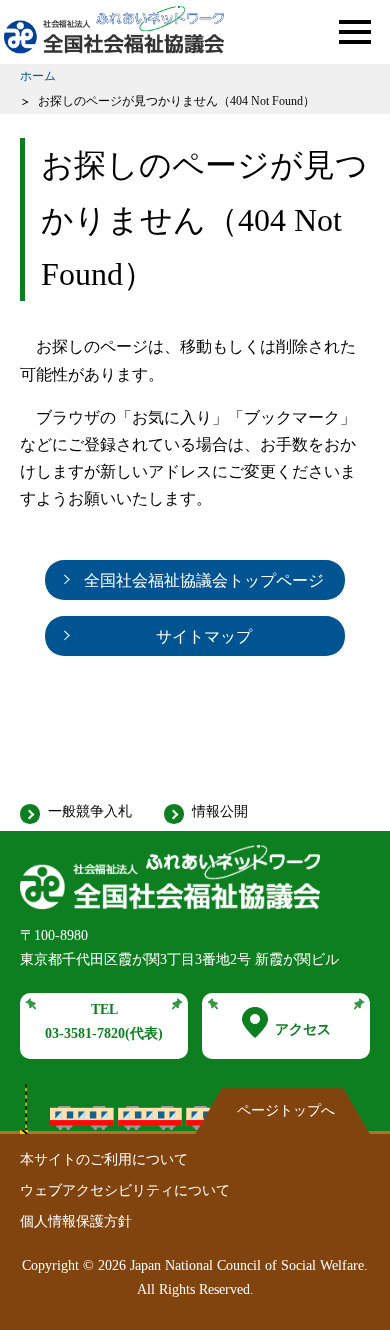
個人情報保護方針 (76, 1221)
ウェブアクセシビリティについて (125, 1190)
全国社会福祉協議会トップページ (204, 580)
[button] (355, 32)
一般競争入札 (90, 811)
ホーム (38, 76)
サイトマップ (204, 636)
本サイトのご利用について (104, 1159)
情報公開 (220, 811)
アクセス (303, 1029)
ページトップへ (286, 1110)
